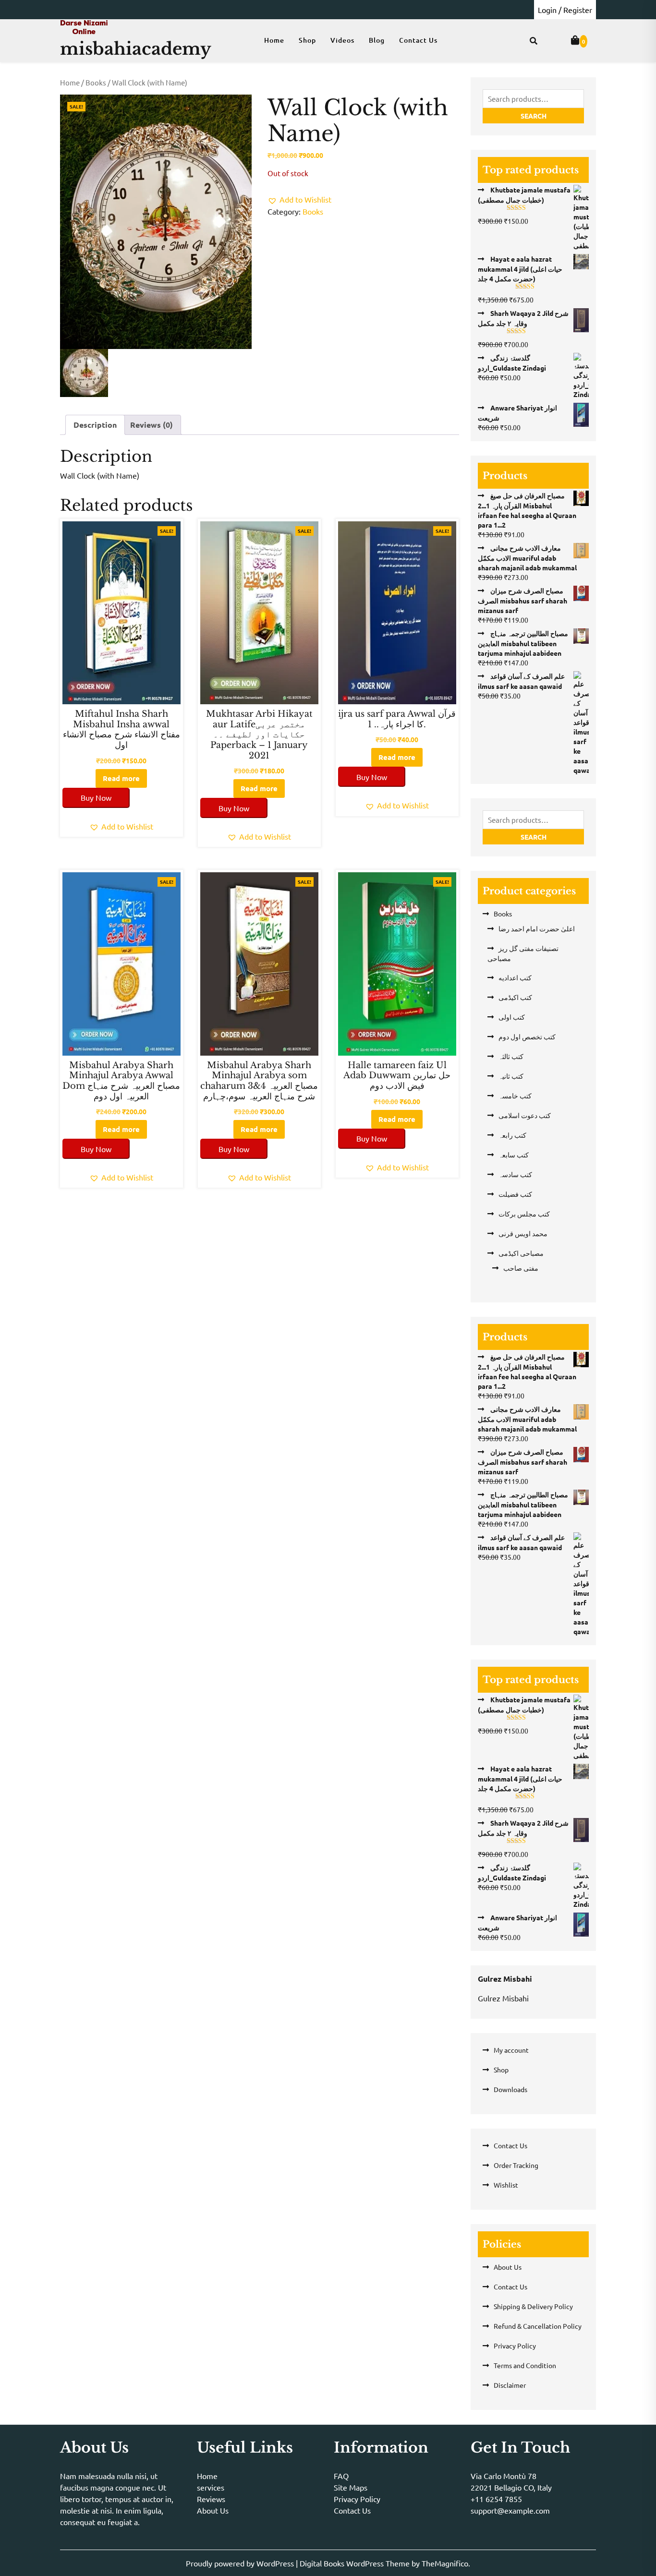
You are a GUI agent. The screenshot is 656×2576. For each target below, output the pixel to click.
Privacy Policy (515, 2346)
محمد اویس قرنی (523, 1233)
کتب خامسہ (515, 1095)
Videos (342, 40)
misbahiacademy (136, 49)
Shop (307, 40)
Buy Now (96, 797)
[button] (299, 199)
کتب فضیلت (515, 1194)
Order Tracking (516, 2165)
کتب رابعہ (512, 1135)
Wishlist (506, 2185)
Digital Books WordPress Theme (356, 2563)
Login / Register (565, 10)
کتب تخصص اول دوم (527, 1036)
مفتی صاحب (521, 1268)
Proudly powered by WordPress (241, 2563)
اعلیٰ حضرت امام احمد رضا (537, 928)
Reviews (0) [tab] (152, 425)
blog (377, 40)
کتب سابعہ (514, 1155)
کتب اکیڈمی (515, 997)
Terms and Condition (525, 2365)
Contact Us (418, 40)
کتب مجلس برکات (524, 1214)
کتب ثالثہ (511, 1056)
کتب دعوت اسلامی (525, 1115)
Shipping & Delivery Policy (533, 2306)
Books (96, 82)
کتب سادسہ (515, 1174)
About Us (508, 2267)
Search (534, 116)
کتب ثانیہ (511, 1076)
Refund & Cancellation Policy (538, 2326)
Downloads (510, 2089)
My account (511, 2050)
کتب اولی (512, 1017)
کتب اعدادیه (515, 977)
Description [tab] (95, 425)
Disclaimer (510, 2385)
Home (274, 40)
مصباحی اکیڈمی (521, 1253)
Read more (121, 778)
